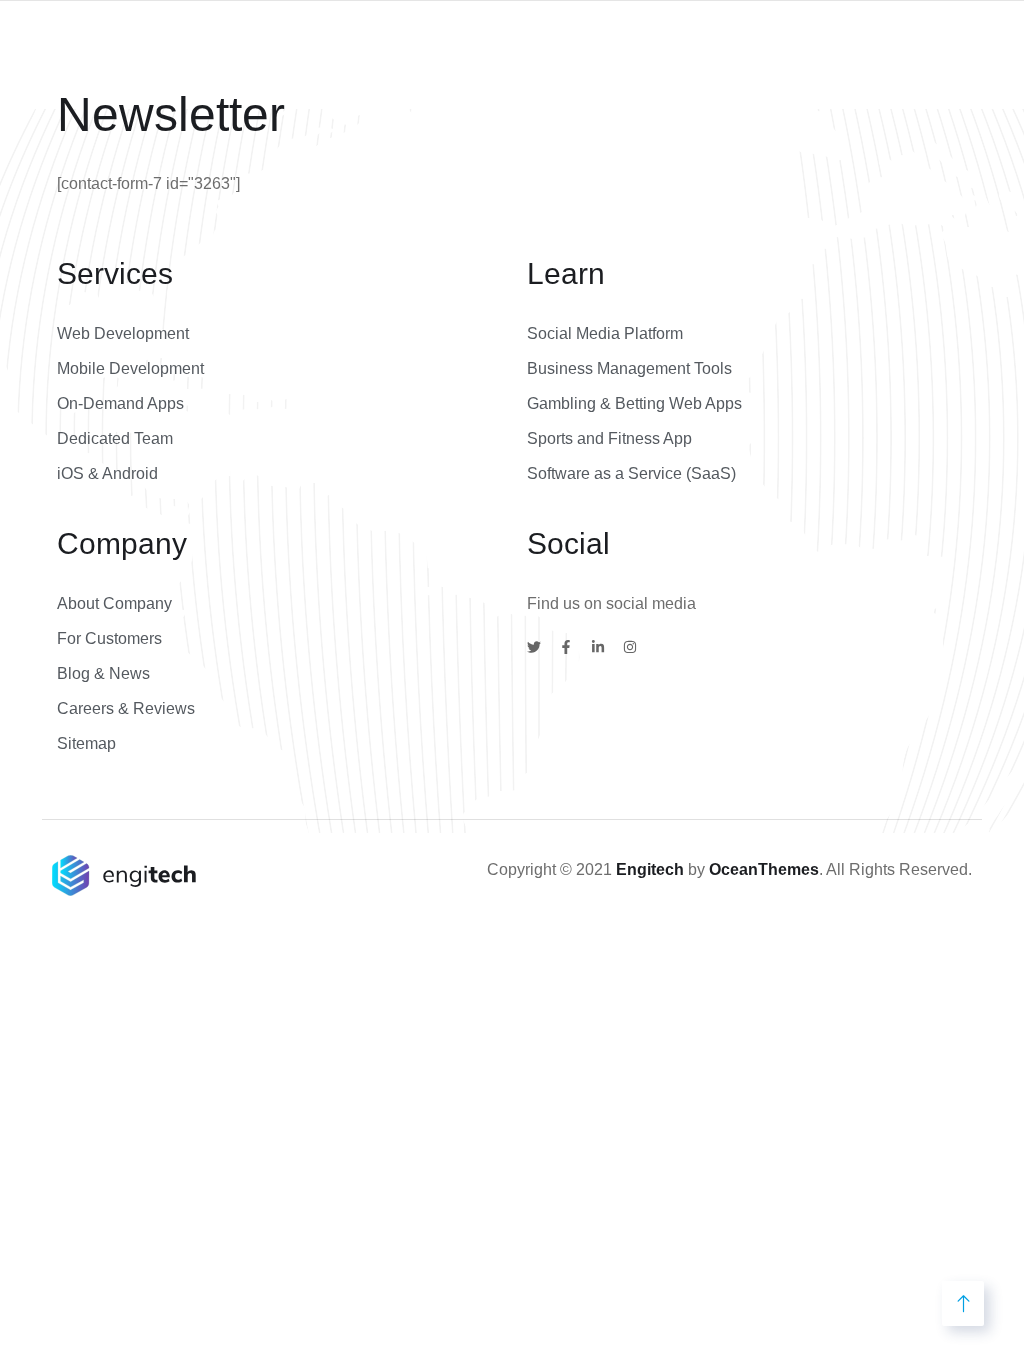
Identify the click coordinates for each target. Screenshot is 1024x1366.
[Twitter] (534, 647)
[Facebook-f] (566, 647)
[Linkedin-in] (598, 647)
